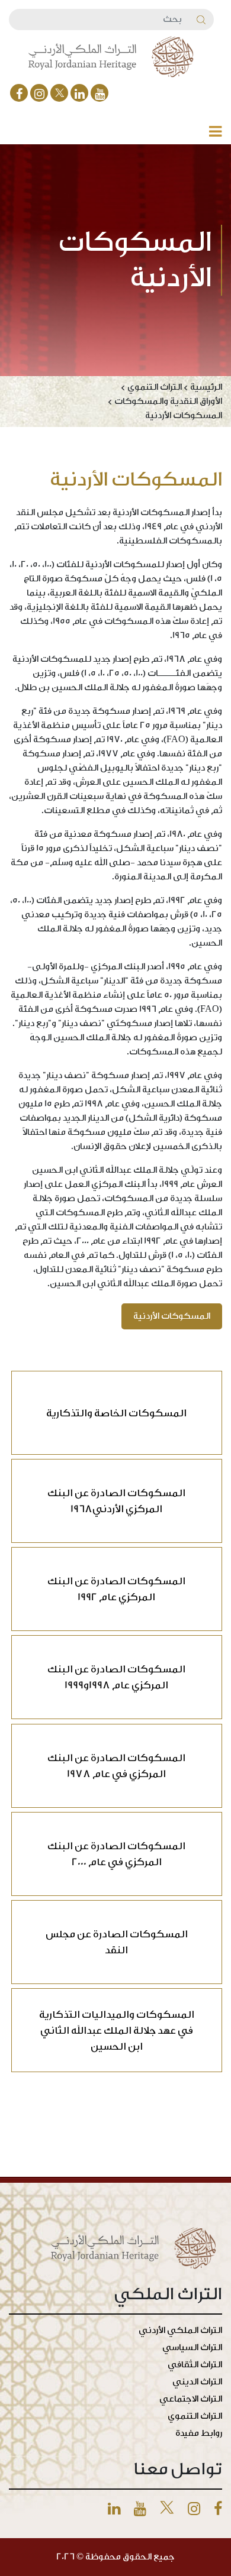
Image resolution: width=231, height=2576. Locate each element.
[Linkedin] (114, 2509)
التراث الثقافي (195, 2365)
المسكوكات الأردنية (172, 1316)
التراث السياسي (192, 2347)
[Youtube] (140, 2509)
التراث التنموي (195, 2416)
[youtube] (100, 93)
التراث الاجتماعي (191, 2399)
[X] (59, 93)
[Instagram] (39, 93)
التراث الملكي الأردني (180, 2330)
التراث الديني (197, 2382)
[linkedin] (79, 93)
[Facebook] (19, 93)
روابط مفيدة (199, 2433)
